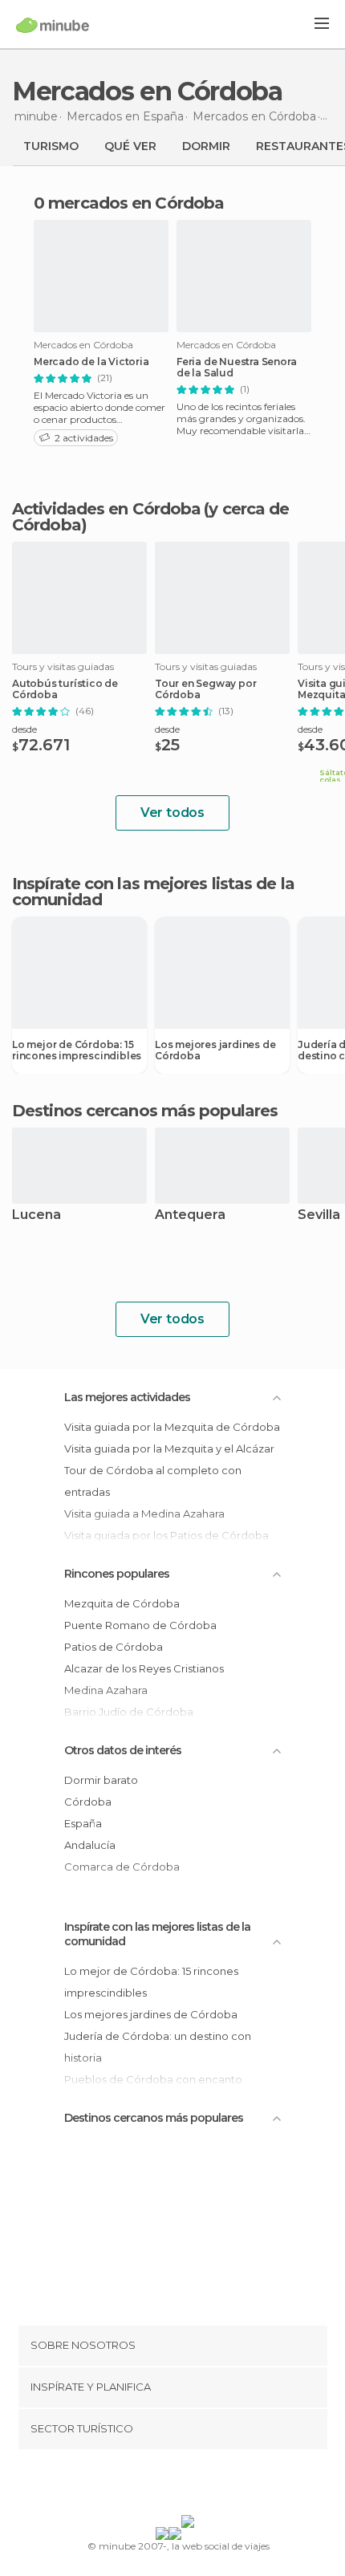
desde (24, 729)
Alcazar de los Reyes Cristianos (144, 1668)
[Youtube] (210, 2485)
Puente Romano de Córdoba (140, 1625)
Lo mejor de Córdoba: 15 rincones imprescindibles (77, 1050)
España (83, 1823)
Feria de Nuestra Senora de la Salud (236, 368)
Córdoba (88, 1802)
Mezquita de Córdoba (122, 1603)
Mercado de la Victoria (91, 362)
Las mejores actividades (127, 1397)
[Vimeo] (189, 2485)
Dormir (206, 146)
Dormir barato (101, 1780)
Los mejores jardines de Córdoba (215, 1050)
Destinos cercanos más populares (145, 1111)
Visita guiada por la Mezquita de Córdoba (172, 1427)
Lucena (37, 1215)
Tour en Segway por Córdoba (205, 689)
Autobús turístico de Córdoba (65, 689)
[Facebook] (148, 2485)
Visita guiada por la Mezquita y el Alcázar (169, 1448)
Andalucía (90, 1845)
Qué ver (130, 146)
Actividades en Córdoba (106, 509)
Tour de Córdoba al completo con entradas (153, 1481)
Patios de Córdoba (114, 1647)
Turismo (51, 146)
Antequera (190, 1215)
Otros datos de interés (123, 1750)
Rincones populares (117, 1574)
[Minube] (53, 25)
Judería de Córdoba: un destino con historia (158, 2047)
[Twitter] (168, 2485)
